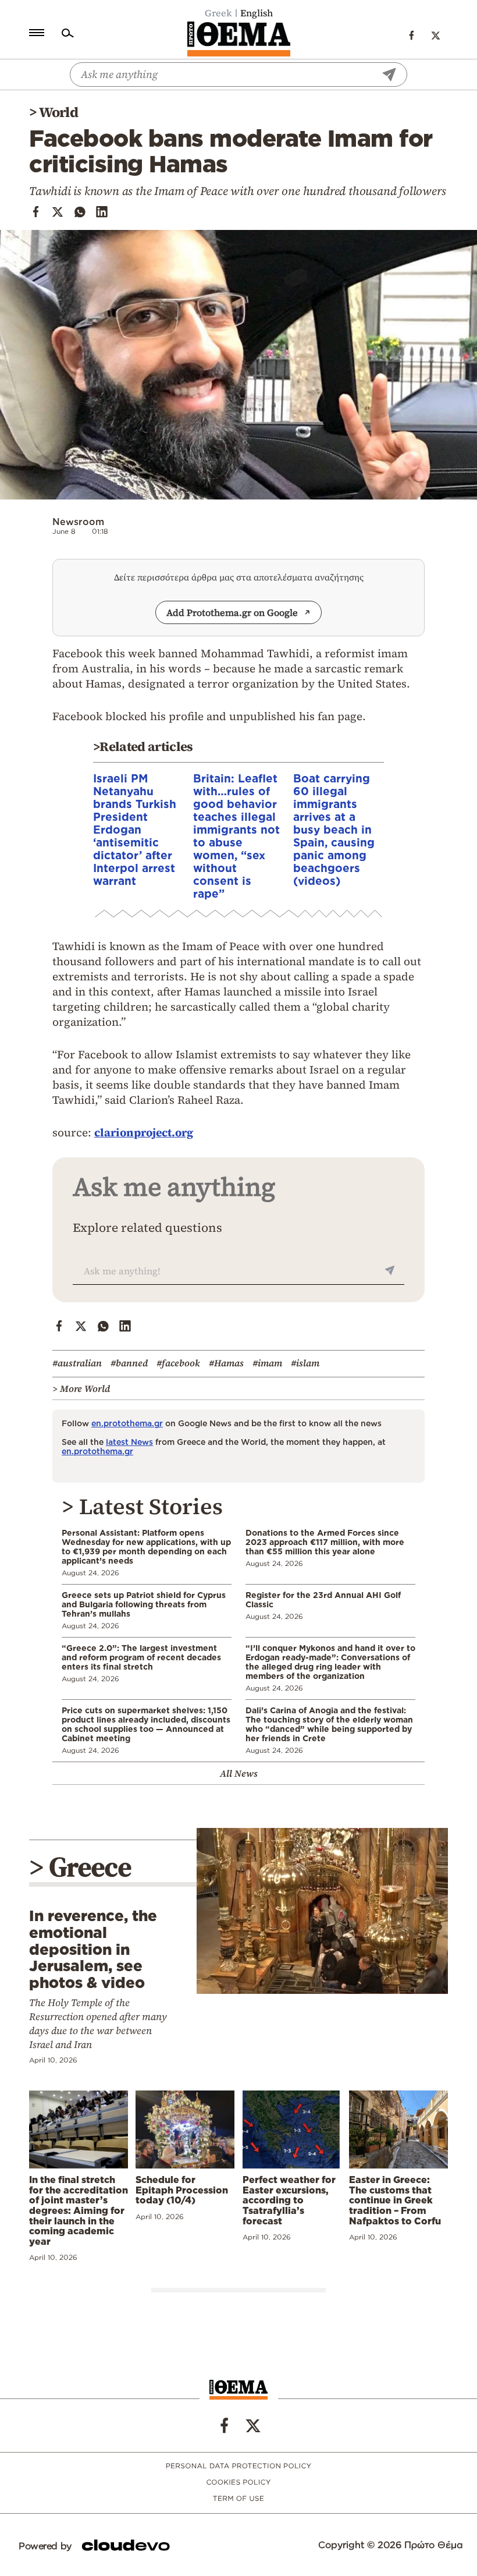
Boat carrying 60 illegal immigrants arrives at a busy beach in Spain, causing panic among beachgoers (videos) (334, 829)
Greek (218, 13)
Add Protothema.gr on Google (232, 612)
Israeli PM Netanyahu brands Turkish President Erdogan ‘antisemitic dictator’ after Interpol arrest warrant (135, 829)
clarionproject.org (144, 1132)
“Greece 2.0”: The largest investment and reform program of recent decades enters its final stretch (141, 1657)
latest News (129, 1442)
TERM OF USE (238, 2499)
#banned (129, 1363)
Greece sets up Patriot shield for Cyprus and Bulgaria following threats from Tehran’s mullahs (144, 1604)
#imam (267, 1363)
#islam (305, 1363)
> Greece (80, 1867)
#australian (77, 1363)
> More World (81, 1388)
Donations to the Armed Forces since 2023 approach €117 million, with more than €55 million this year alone (325, 1542)
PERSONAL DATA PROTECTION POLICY (239, 2466)
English (257, 13)
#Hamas (226, 1363)
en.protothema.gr (127, 1423)
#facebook (178, 1363)
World (58, 112)
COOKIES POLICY (238, 2483)
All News (239, 1773)
